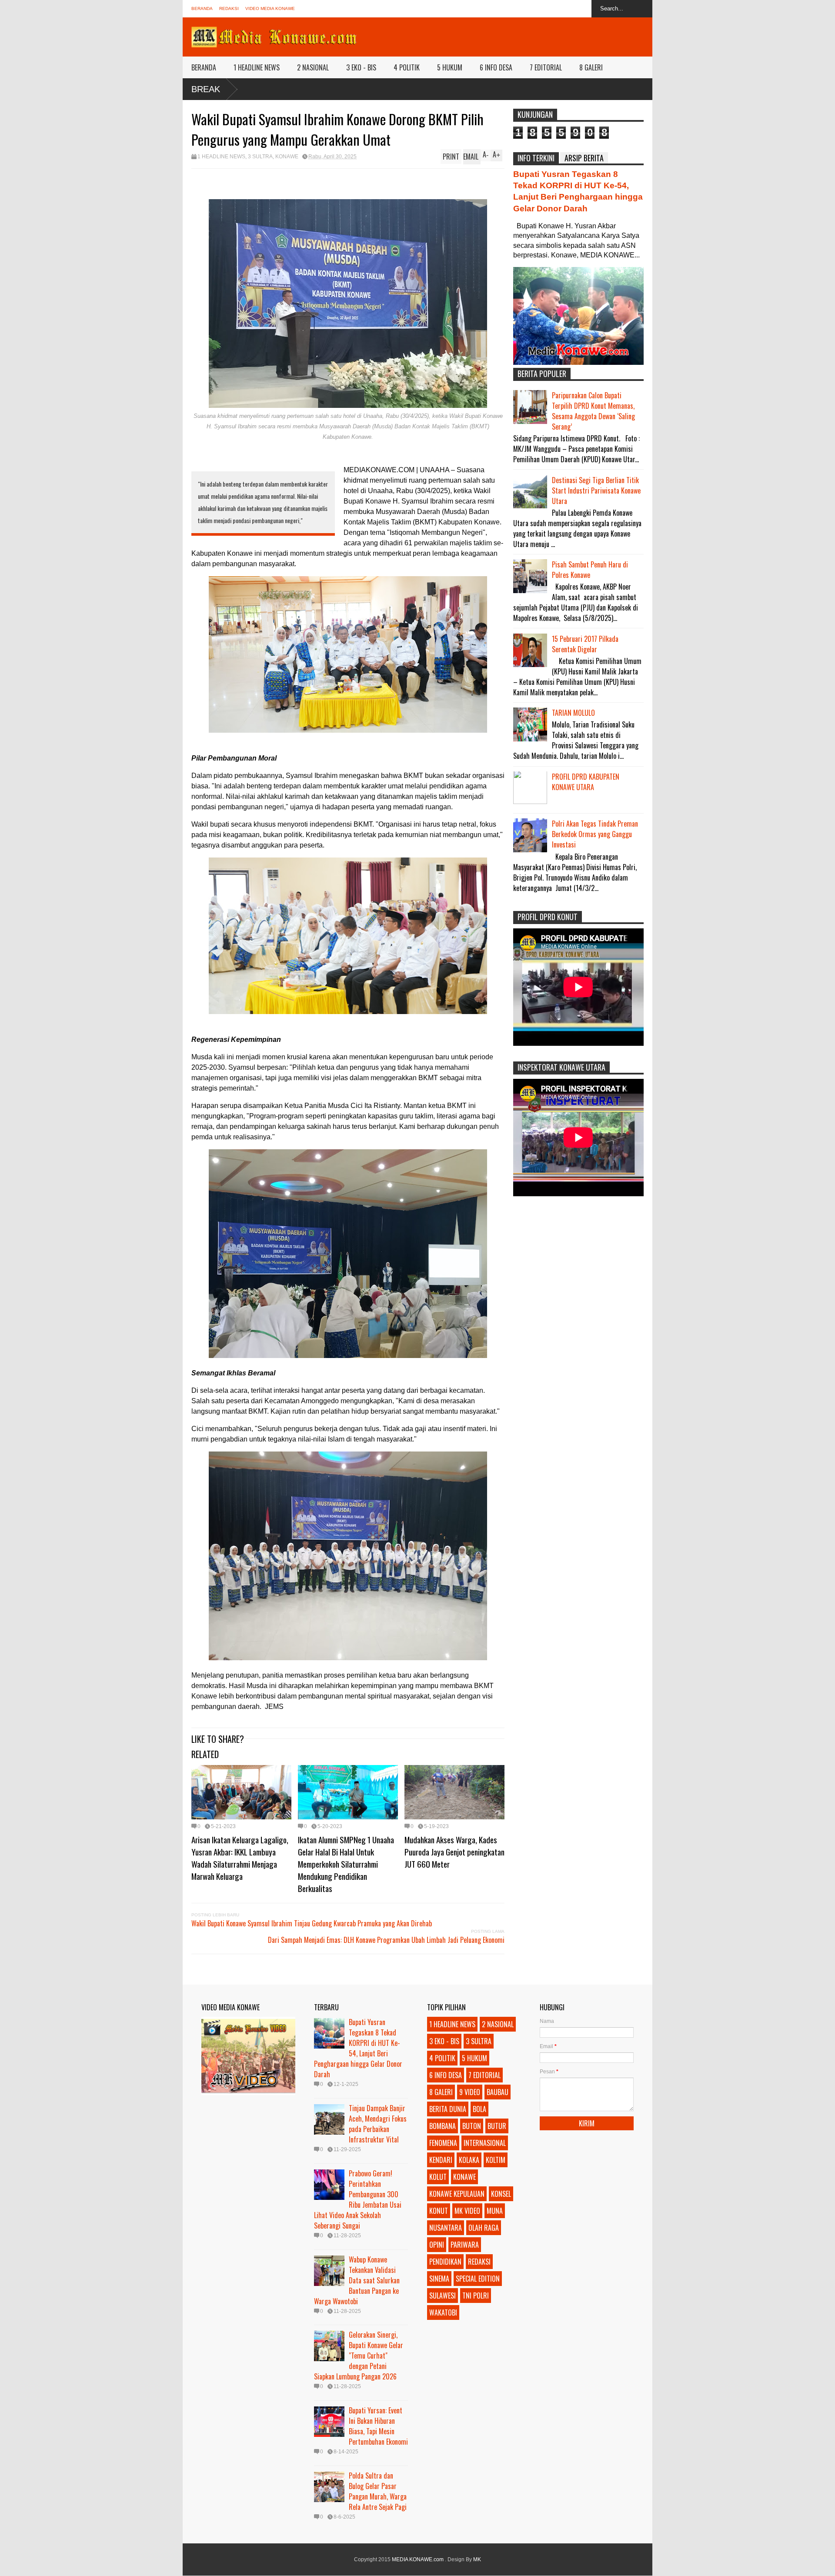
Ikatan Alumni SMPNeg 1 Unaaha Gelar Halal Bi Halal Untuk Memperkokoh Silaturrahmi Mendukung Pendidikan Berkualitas (346, 1864)
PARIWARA (465, 2245)
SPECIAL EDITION (478, 2279)
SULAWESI (443, 2296)
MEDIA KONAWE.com (418, 2559)
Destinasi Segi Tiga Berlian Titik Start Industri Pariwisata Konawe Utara (596, 491)
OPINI (437, 2245)
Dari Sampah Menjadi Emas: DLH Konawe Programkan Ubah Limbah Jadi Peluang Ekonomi (386, 1940)
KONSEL (501, 2194)
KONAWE (287, 157)
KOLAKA (469, 2160)
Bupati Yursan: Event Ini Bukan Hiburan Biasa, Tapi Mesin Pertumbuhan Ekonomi (378, 2426)
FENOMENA (443, 2143)
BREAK (206, 89)
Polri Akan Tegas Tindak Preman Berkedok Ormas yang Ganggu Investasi (595, 834)
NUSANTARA (446, 2228)
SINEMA (439, 2279)
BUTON (472, 2126)
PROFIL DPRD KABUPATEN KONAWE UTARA (586, 782)
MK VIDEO (467, 2211)
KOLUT (438, 2177)
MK (477, 2559)
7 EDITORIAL (546, 67)
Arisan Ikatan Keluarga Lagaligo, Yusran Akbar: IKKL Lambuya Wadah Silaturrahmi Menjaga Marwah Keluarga (240, 1858)
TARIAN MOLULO (573, 713)
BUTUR (497, 2126)
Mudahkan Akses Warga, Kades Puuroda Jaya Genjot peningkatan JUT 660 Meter (454, 1852)
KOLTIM (496, 2160)
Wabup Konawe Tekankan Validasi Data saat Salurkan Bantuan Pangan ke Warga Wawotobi (357, 2280)
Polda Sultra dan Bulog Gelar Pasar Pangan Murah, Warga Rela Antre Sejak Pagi (378, 2491)
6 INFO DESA (496, 67)
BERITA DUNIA (448, 2109)
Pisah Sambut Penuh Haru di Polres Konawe (590, 570)
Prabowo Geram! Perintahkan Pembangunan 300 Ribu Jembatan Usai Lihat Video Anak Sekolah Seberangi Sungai (358, 2199)
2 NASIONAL (313, 67)
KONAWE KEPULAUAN (457, 2194)
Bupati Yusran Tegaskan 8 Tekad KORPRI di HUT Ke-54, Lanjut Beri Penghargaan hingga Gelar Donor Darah (358, 2048)
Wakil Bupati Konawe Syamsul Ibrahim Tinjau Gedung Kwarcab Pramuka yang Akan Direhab (312, 1923)
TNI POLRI (476, 2296)
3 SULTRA (260, 157)
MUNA (495, 2211)
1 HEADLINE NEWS (257, 67)
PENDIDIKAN (445, 2262)
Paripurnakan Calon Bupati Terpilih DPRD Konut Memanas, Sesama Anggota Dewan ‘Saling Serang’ (593, 411)
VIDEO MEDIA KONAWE (270, 8)
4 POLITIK (407, 67)
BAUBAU (498, 2092)
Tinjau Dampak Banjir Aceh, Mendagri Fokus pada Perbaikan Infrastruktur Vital (378, 2124)
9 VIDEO (470, 2092)
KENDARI (441, 2160)
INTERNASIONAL (485, 2143)
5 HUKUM (450, 67)
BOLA (479, 2109)
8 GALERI (591, 67)
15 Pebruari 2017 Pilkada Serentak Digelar (585, 644)
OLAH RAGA (484, 2228)
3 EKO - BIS (361, 67)
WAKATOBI (443, 2312)
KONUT (439, 2211)
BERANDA (202, 8)
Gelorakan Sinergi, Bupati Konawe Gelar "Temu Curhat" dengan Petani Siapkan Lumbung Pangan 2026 (359, 2356)
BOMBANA (443, 2126)
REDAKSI (229, 8)
